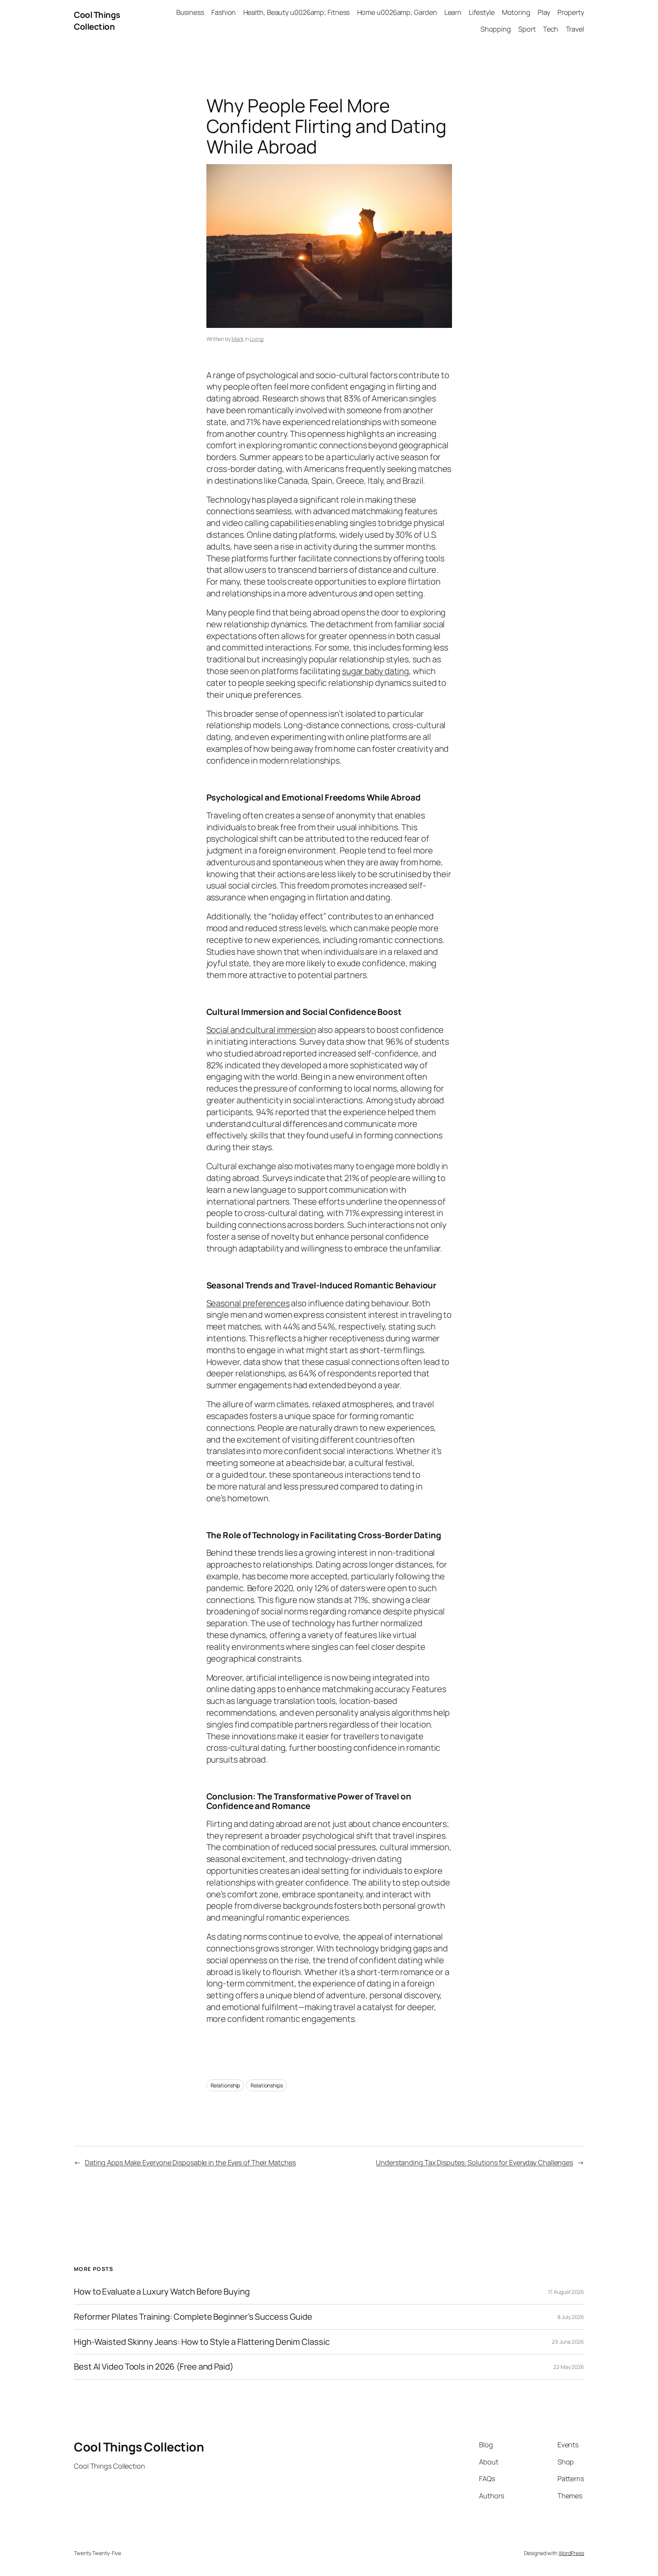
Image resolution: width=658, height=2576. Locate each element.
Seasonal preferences (248, 1303)
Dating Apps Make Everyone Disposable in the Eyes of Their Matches (190, 2162)
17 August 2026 (566, 2292)
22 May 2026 (569, 2367)
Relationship (225, 2085)
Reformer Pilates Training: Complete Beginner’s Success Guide (193, 2317)
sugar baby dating (375, 671)
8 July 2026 (571, 2317)
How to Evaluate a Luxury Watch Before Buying (162, 2292)
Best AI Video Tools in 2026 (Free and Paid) (154, 2367)
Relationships (267, 2085)
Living (256, 339)
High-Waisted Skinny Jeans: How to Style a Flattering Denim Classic (202, 2342)
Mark (238, 339)
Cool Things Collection (97, 21)
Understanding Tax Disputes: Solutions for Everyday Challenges (474, 2162)
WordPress (571, 2553)
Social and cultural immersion (261, 1030)
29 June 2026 (568, 2342)
